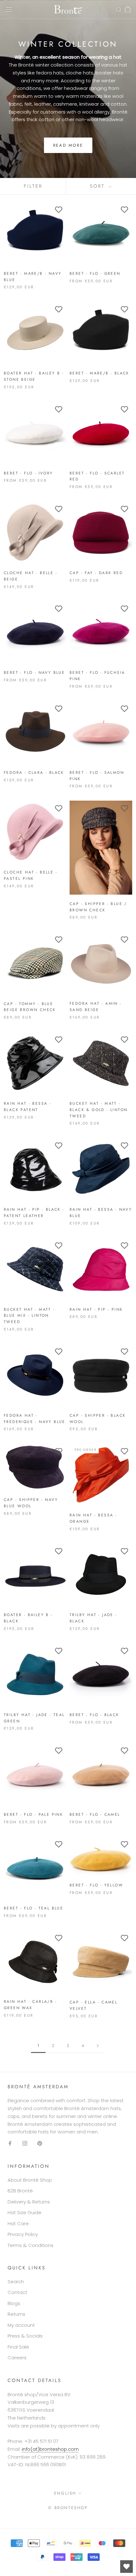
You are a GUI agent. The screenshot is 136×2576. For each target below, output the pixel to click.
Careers (17, 2358)
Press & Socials (25, 2336)
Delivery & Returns (29, 2202)
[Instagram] (25, 2143)
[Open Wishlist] (127, 2567)
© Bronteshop (68, 2508)
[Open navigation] (9, 9)
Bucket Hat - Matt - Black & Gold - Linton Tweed (99, 1110)
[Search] (119, 9)
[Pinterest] (40, 2143)
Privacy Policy (23, 2234)
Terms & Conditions (31, 2245)
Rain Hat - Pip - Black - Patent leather (34, 1213)
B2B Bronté (20, 2191)
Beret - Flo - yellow (96, 1885)
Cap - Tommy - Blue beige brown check (30, 1007)
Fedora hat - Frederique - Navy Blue (35, 1419)
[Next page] (98, 2046)
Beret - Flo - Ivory (28, 473)
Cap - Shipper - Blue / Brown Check (98, 907)
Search (16, 2282)
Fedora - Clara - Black (34, 773)
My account (21, 2325)
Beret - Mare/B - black (99, 373)
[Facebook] (10, 2143)
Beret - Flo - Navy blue (34, 673)
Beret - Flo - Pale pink (33, 1814)
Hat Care (18, 2223)
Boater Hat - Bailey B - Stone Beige (34, 376)
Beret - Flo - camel (95, 1814)
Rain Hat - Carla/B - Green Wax (30, 2005)
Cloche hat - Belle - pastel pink (31, 875)
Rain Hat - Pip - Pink (96, 1309)
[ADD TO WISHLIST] (59, 210)
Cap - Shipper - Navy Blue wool (31, 1503)
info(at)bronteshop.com (50, 2449)
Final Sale (18, 2347)
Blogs (14, 2303)
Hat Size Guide (25, 2212)
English (65, 2493)
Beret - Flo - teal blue (34, 1908)
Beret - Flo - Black (94, 1715)
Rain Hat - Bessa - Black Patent (28, 1107)
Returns (16, 2314)
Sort (99, 186)
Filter (33, 186)
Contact (17, 2292)
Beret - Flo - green (95, 273)
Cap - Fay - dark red (96, 573)
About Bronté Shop (30, 2180)
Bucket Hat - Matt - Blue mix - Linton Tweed (29, 1316)
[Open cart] (128, 9)
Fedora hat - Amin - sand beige (96, 1007)
